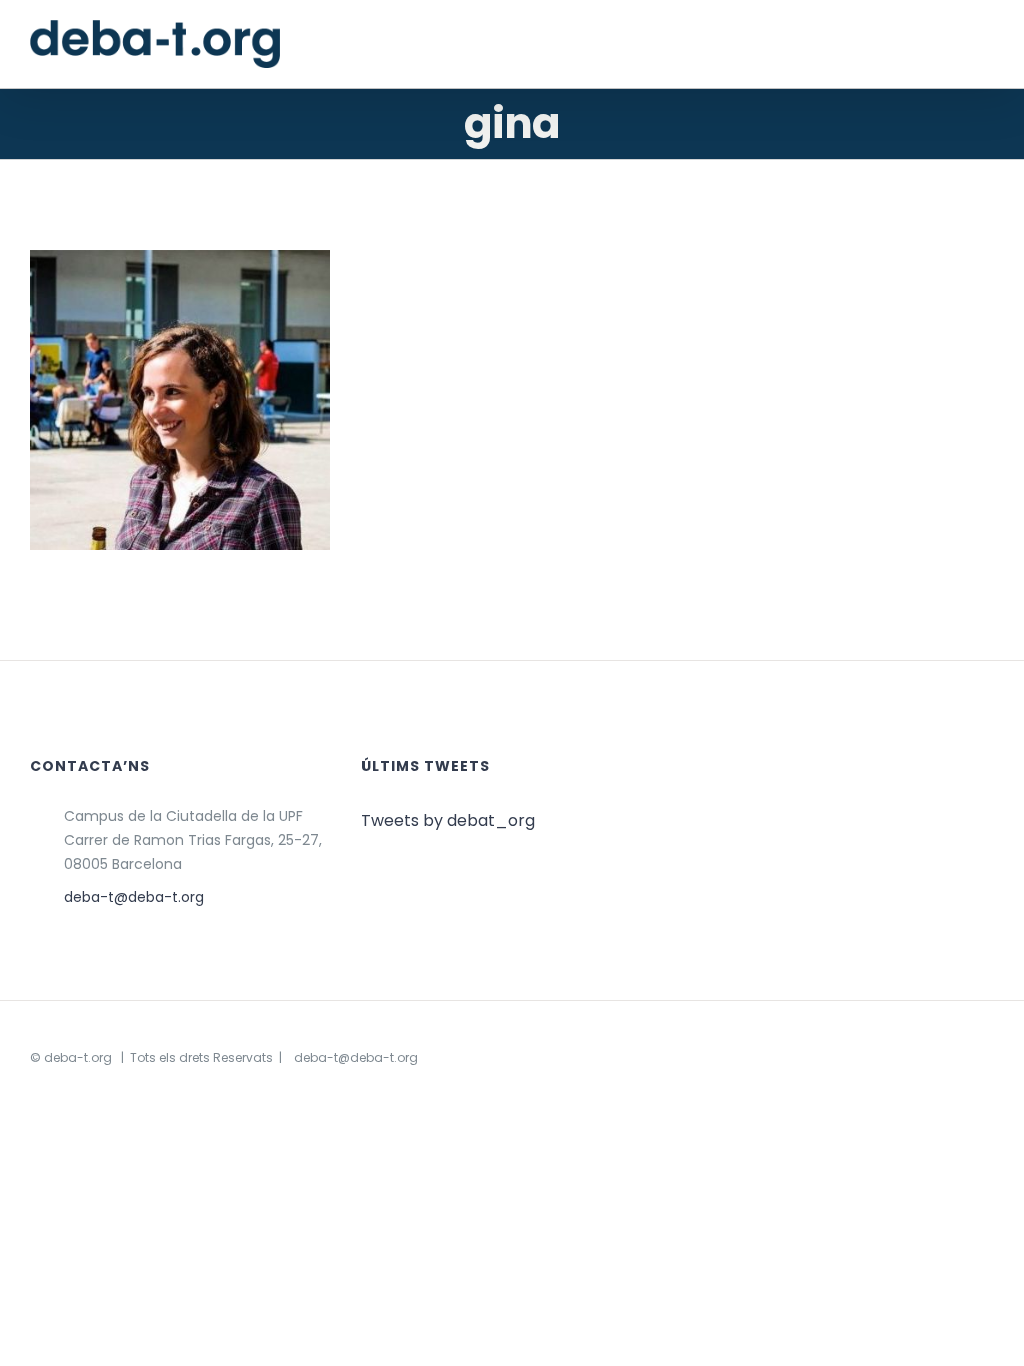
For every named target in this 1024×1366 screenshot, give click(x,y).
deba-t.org (78, 1057)
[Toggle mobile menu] (986, 48)
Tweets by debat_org (448, 820)
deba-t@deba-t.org (134, 897)
